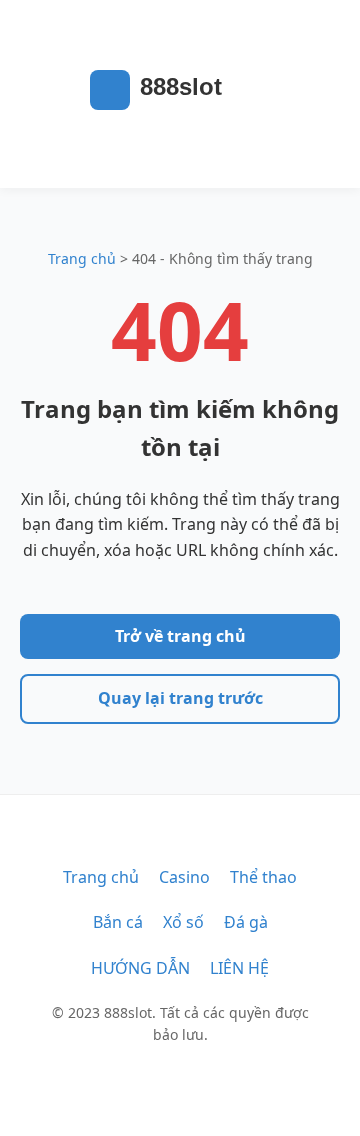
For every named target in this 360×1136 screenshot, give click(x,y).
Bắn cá (118, 922)
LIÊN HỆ (239, 968)
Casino (184, 877)
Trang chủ (82, 258)
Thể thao (263, 877)
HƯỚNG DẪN (140, 968)
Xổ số (183, 922)
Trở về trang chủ (180, 636)
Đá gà (246, 922)
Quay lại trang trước (180, 698)
